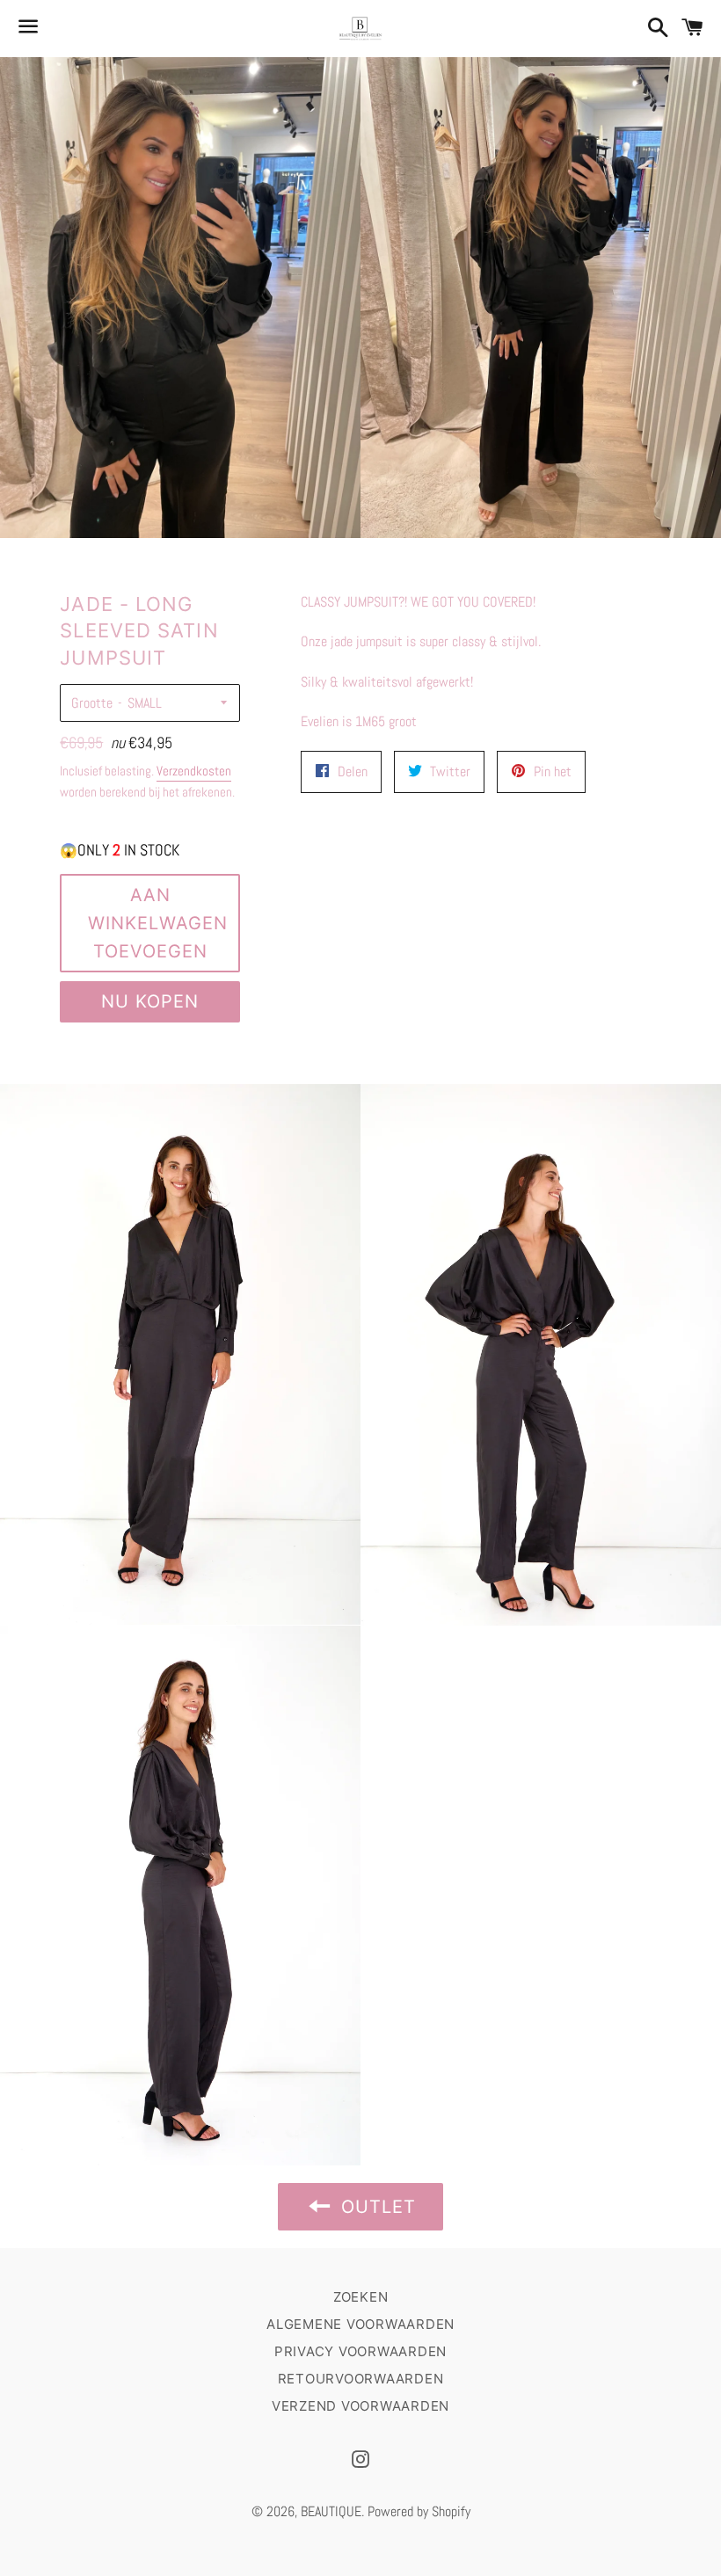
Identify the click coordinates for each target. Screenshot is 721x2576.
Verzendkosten (194, 771)
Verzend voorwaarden (360, 2406)
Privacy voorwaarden (360, 2351)
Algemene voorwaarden (360, 2324)
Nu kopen (150, 1001)
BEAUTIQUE (331, 2511)
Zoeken (361, 2297)
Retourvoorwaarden (361, 2379)
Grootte (92, 703)
